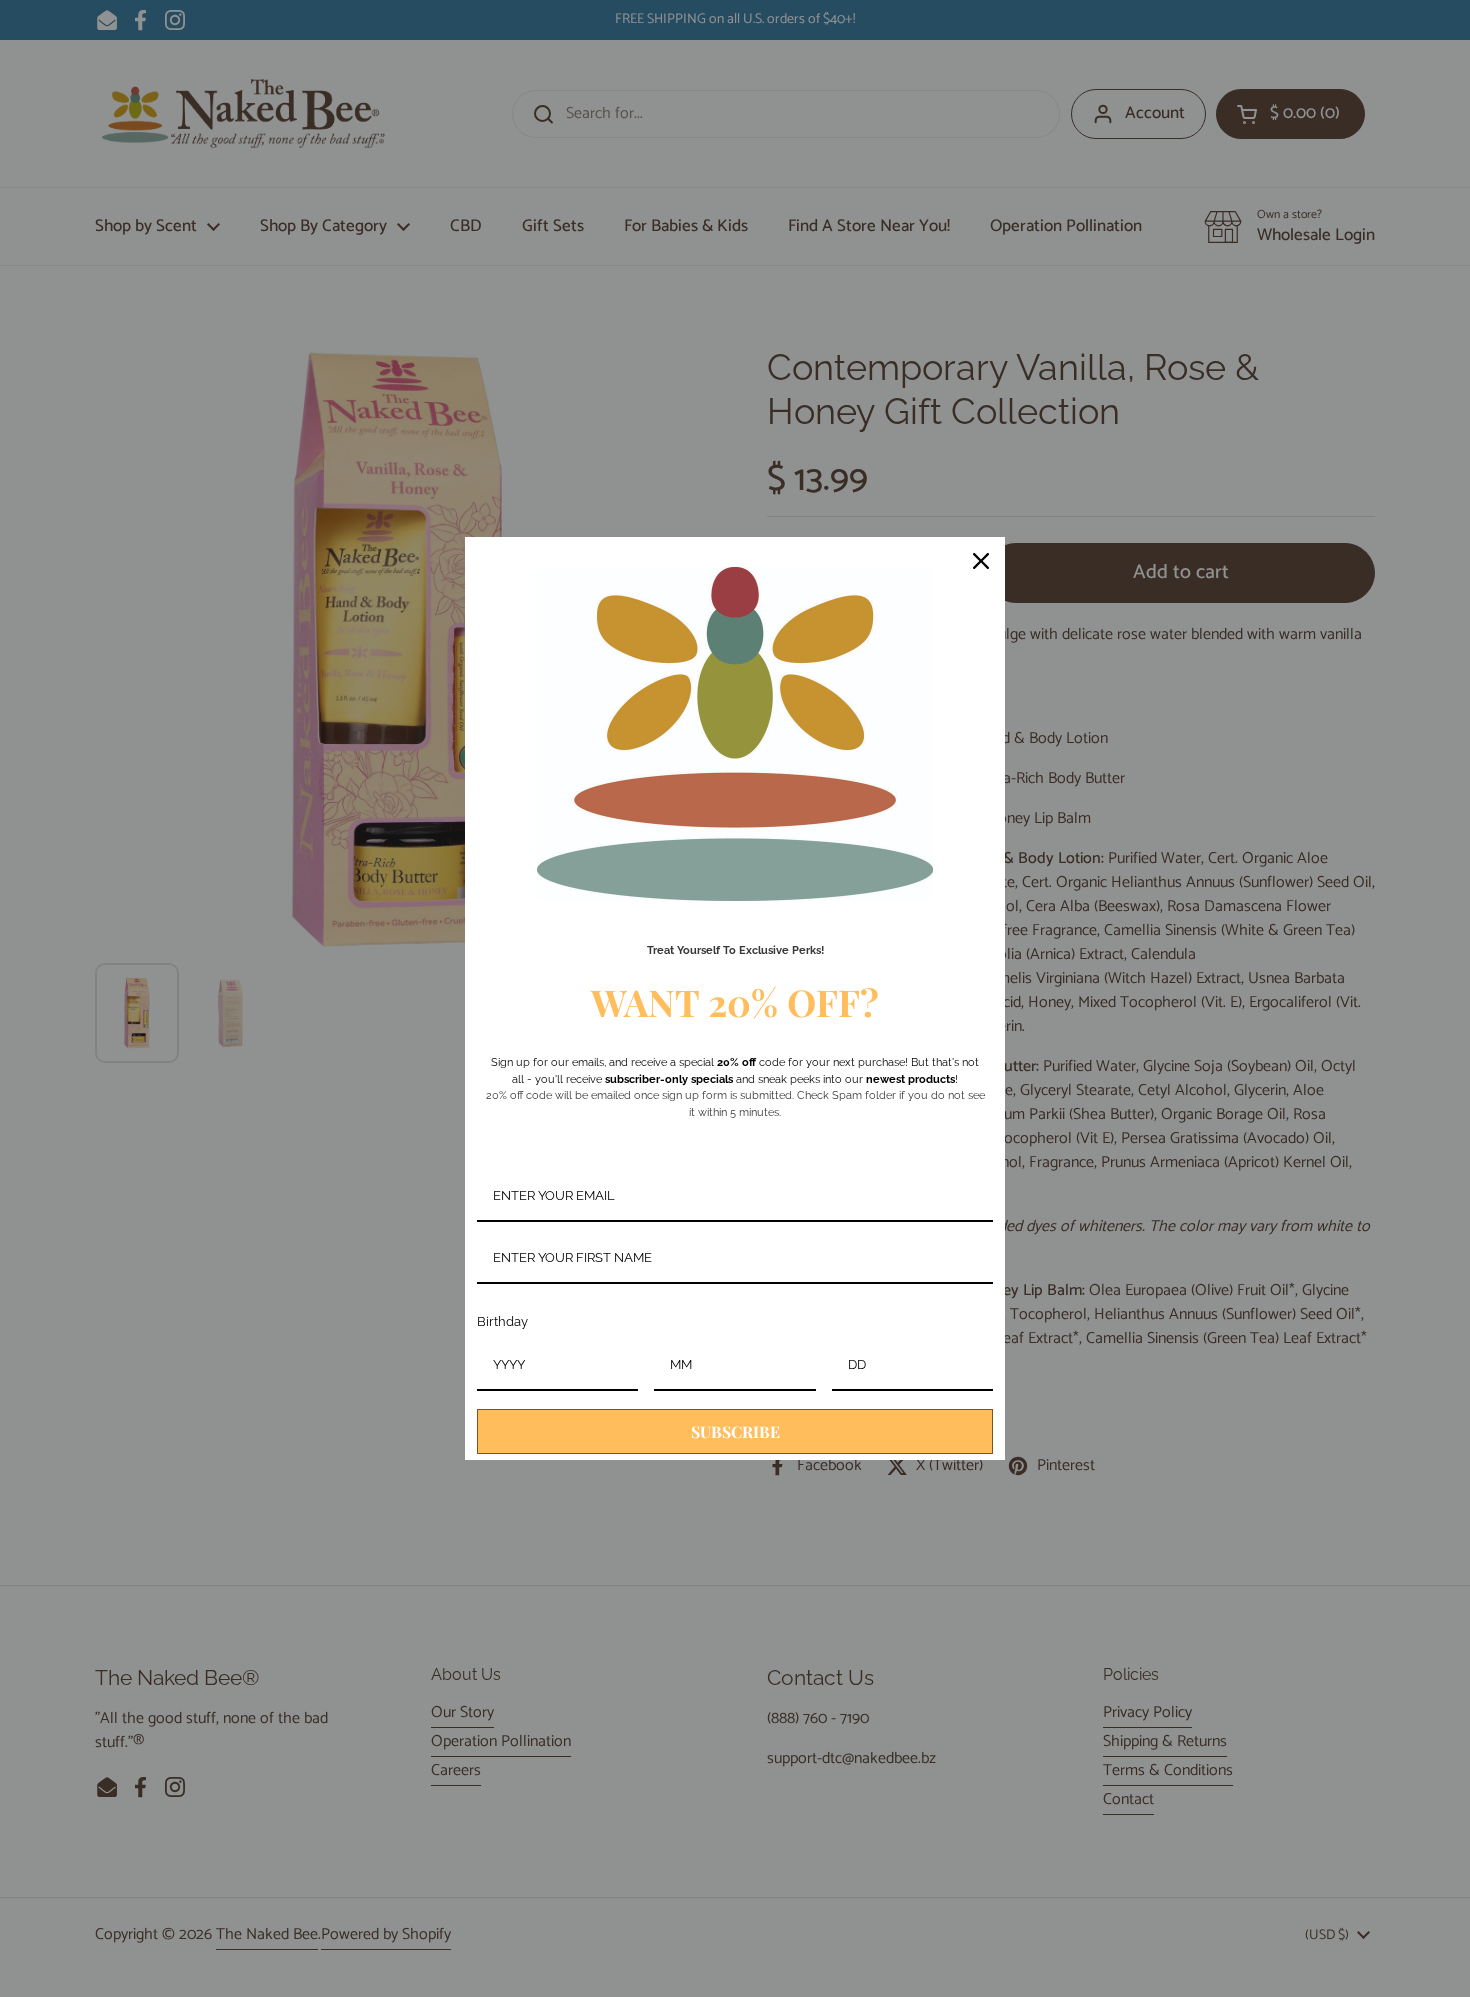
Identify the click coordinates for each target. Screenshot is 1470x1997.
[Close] (981, 561)
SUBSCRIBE (735, 1431)
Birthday (502, 1321)
